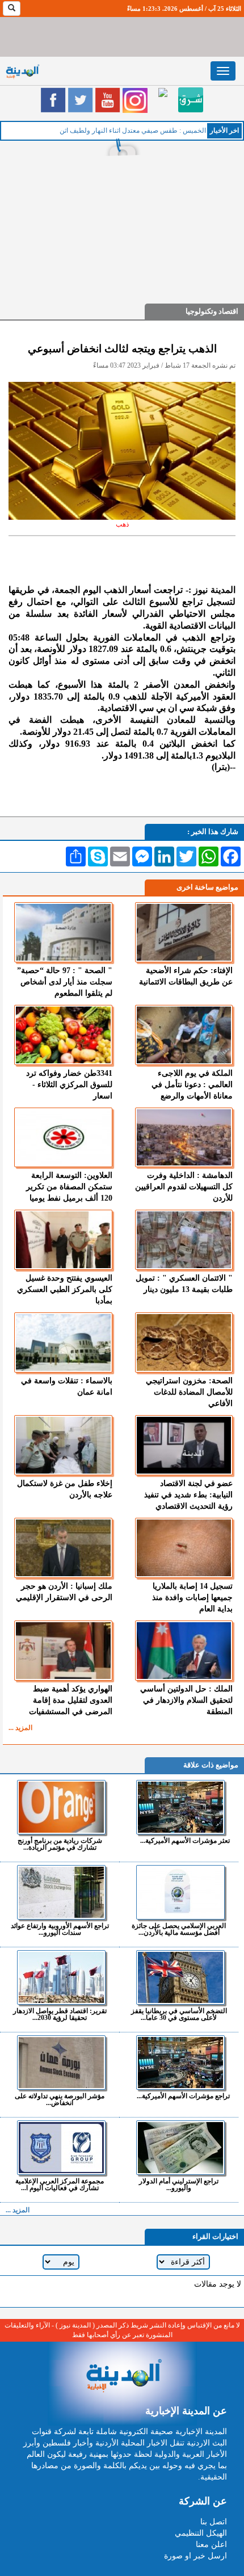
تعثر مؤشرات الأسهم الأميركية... (185, 1840)
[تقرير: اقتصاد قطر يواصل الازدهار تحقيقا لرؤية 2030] (61, 1977)
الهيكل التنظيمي (201, 2533)
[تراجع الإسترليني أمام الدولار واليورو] (180, 2148)
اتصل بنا (214, 2522)
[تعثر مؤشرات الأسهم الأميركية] (180, 1807)
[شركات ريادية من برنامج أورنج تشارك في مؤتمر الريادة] (61, 1807)
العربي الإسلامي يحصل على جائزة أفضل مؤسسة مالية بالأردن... (179, 1929)
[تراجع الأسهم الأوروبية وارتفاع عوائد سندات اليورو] (61, 1892)
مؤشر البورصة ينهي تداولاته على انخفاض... (60, 2099)
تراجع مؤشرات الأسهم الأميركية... (183, 2096)
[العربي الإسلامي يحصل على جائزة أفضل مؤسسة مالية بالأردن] (180, 1892)
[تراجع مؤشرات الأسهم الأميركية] (180, 2063)
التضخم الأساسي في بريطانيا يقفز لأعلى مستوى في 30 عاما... (179, 2014)
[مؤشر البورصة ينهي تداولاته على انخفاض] (61, 2063)
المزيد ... (20, 1728)
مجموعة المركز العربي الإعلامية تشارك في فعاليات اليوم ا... (60, 2184)
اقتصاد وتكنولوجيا (212, 311)
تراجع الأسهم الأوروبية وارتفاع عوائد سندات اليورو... (60, 1929)
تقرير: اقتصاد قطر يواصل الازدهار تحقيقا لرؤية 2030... (60, 2014)
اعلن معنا (211, 2545)
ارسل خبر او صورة (195, 2556)
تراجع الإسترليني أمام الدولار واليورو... (179, 2184)
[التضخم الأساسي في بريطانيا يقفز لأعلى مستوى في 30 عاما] (180, 1977)
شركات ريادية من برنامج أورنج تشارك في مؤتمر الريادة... (60, 1844)
